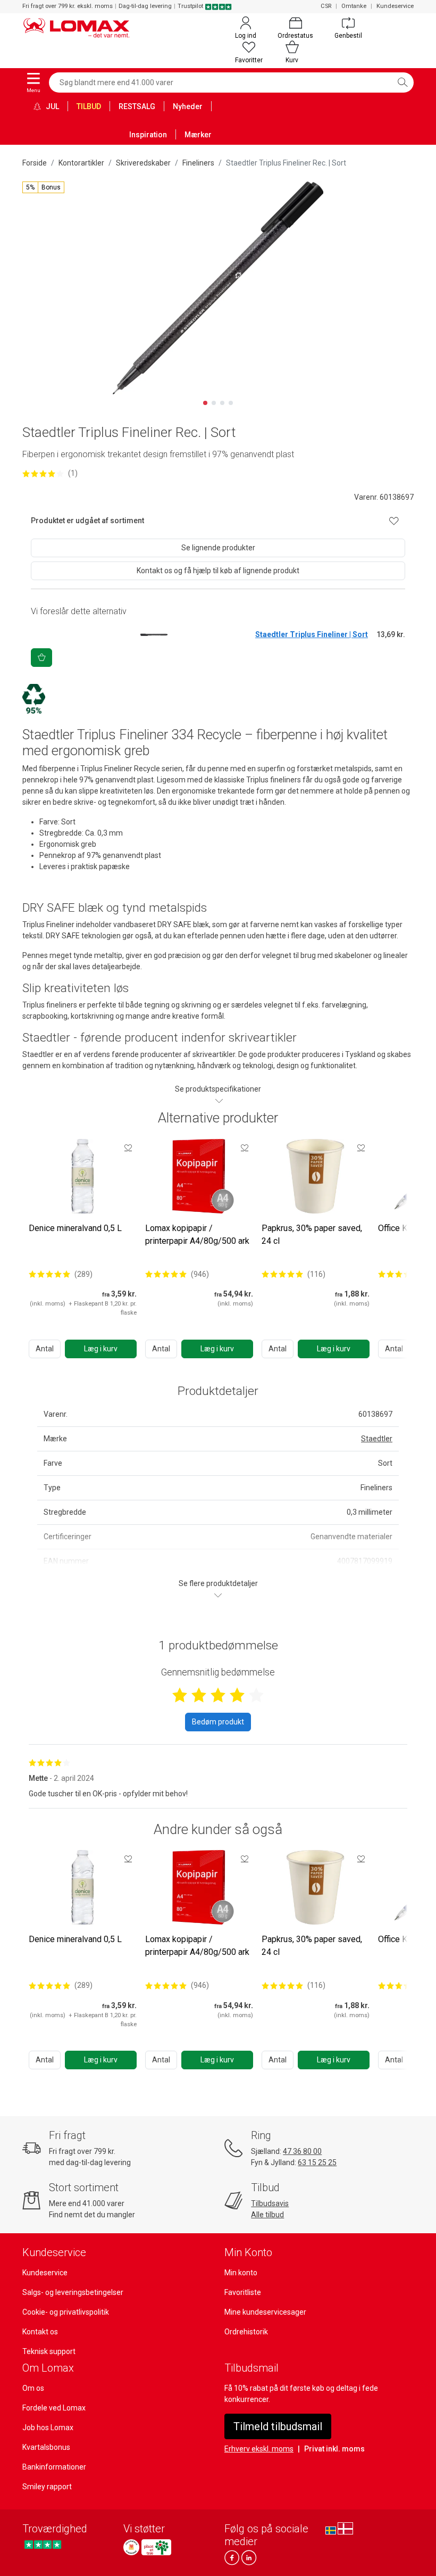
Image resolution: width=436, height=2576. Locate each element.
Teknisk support (49, 2351)
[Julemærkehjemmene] (131, 2547)
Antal (45, 1349)
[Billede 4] (231, 403)
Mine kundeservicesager (265, 2312)
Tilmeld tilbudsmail (278, 2426)
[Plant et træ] (156, 2547)
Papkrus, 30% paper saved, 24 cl (312, 1235)
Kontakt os (40, 2332)
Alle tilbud (267, 2215)
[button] (43, 187)
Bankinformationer (54, 2467)
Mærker (198, 135)
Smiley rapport (47, 2487)
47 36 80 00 (302, 2151)
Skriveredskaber (143, 163)
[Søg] (403, 82)
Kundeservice (395, 6)
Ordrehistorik (246, 2332)
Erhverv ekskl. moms (259, 2449)
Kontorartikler (81, 163)
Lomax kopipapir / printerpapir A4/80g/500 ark (197, 1235)
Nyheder (188, 106)
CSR (326, 6)
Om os (33, 2388)
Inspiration (148, 135)
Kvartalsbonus (46, 2447)
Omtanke (354, 6)
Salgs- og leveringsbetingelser (73, 2292)
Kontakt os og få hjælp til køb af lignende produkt (218, 571)
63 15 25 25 (317, 2162)
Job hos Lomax (48, 2428)
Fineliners (198, 163)
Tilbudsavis (270, 2203)
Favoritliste (243, 2292)
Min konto (241, 2273)
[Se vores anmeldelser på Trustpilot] (43, 2544)
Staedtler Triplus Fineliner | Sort (312, 634)
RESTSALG (137, 106)
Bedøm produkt (218, 1722)
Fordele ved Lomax (54, 2408)
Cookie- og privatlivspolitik (66, 2312)
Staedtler (377, 1439)
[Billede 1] (205, 403)
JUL (52, 106)
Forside (35, 163)
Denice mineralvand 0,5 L (75, 1228)
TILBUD (89, 106)
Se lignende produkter (218, 548)
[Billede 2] (214, 403)
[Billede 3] (222, 403)
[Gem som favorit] (128, 1147)
